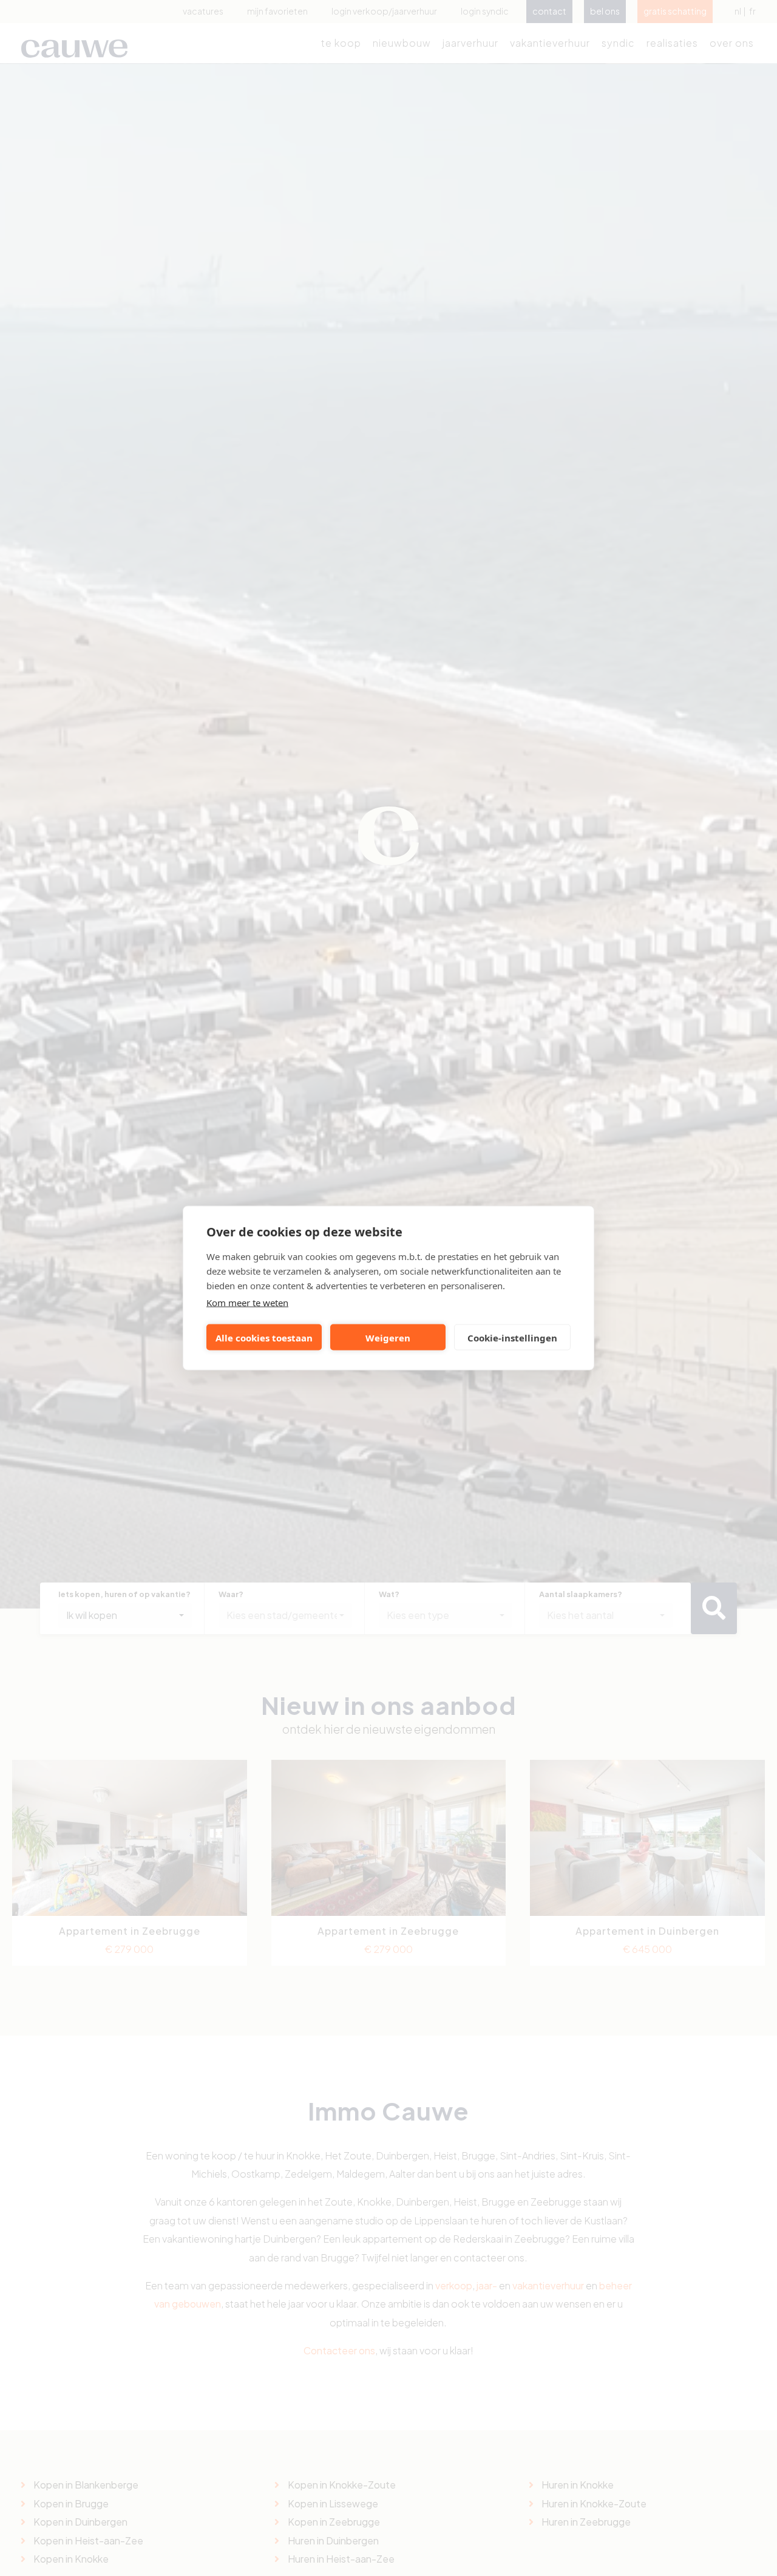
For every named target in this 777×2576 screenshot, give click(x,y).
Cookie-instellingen (512, 1337)
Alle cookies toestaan (264, 1337)
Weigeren (388, 1337)
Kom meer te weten (247, 1303)
